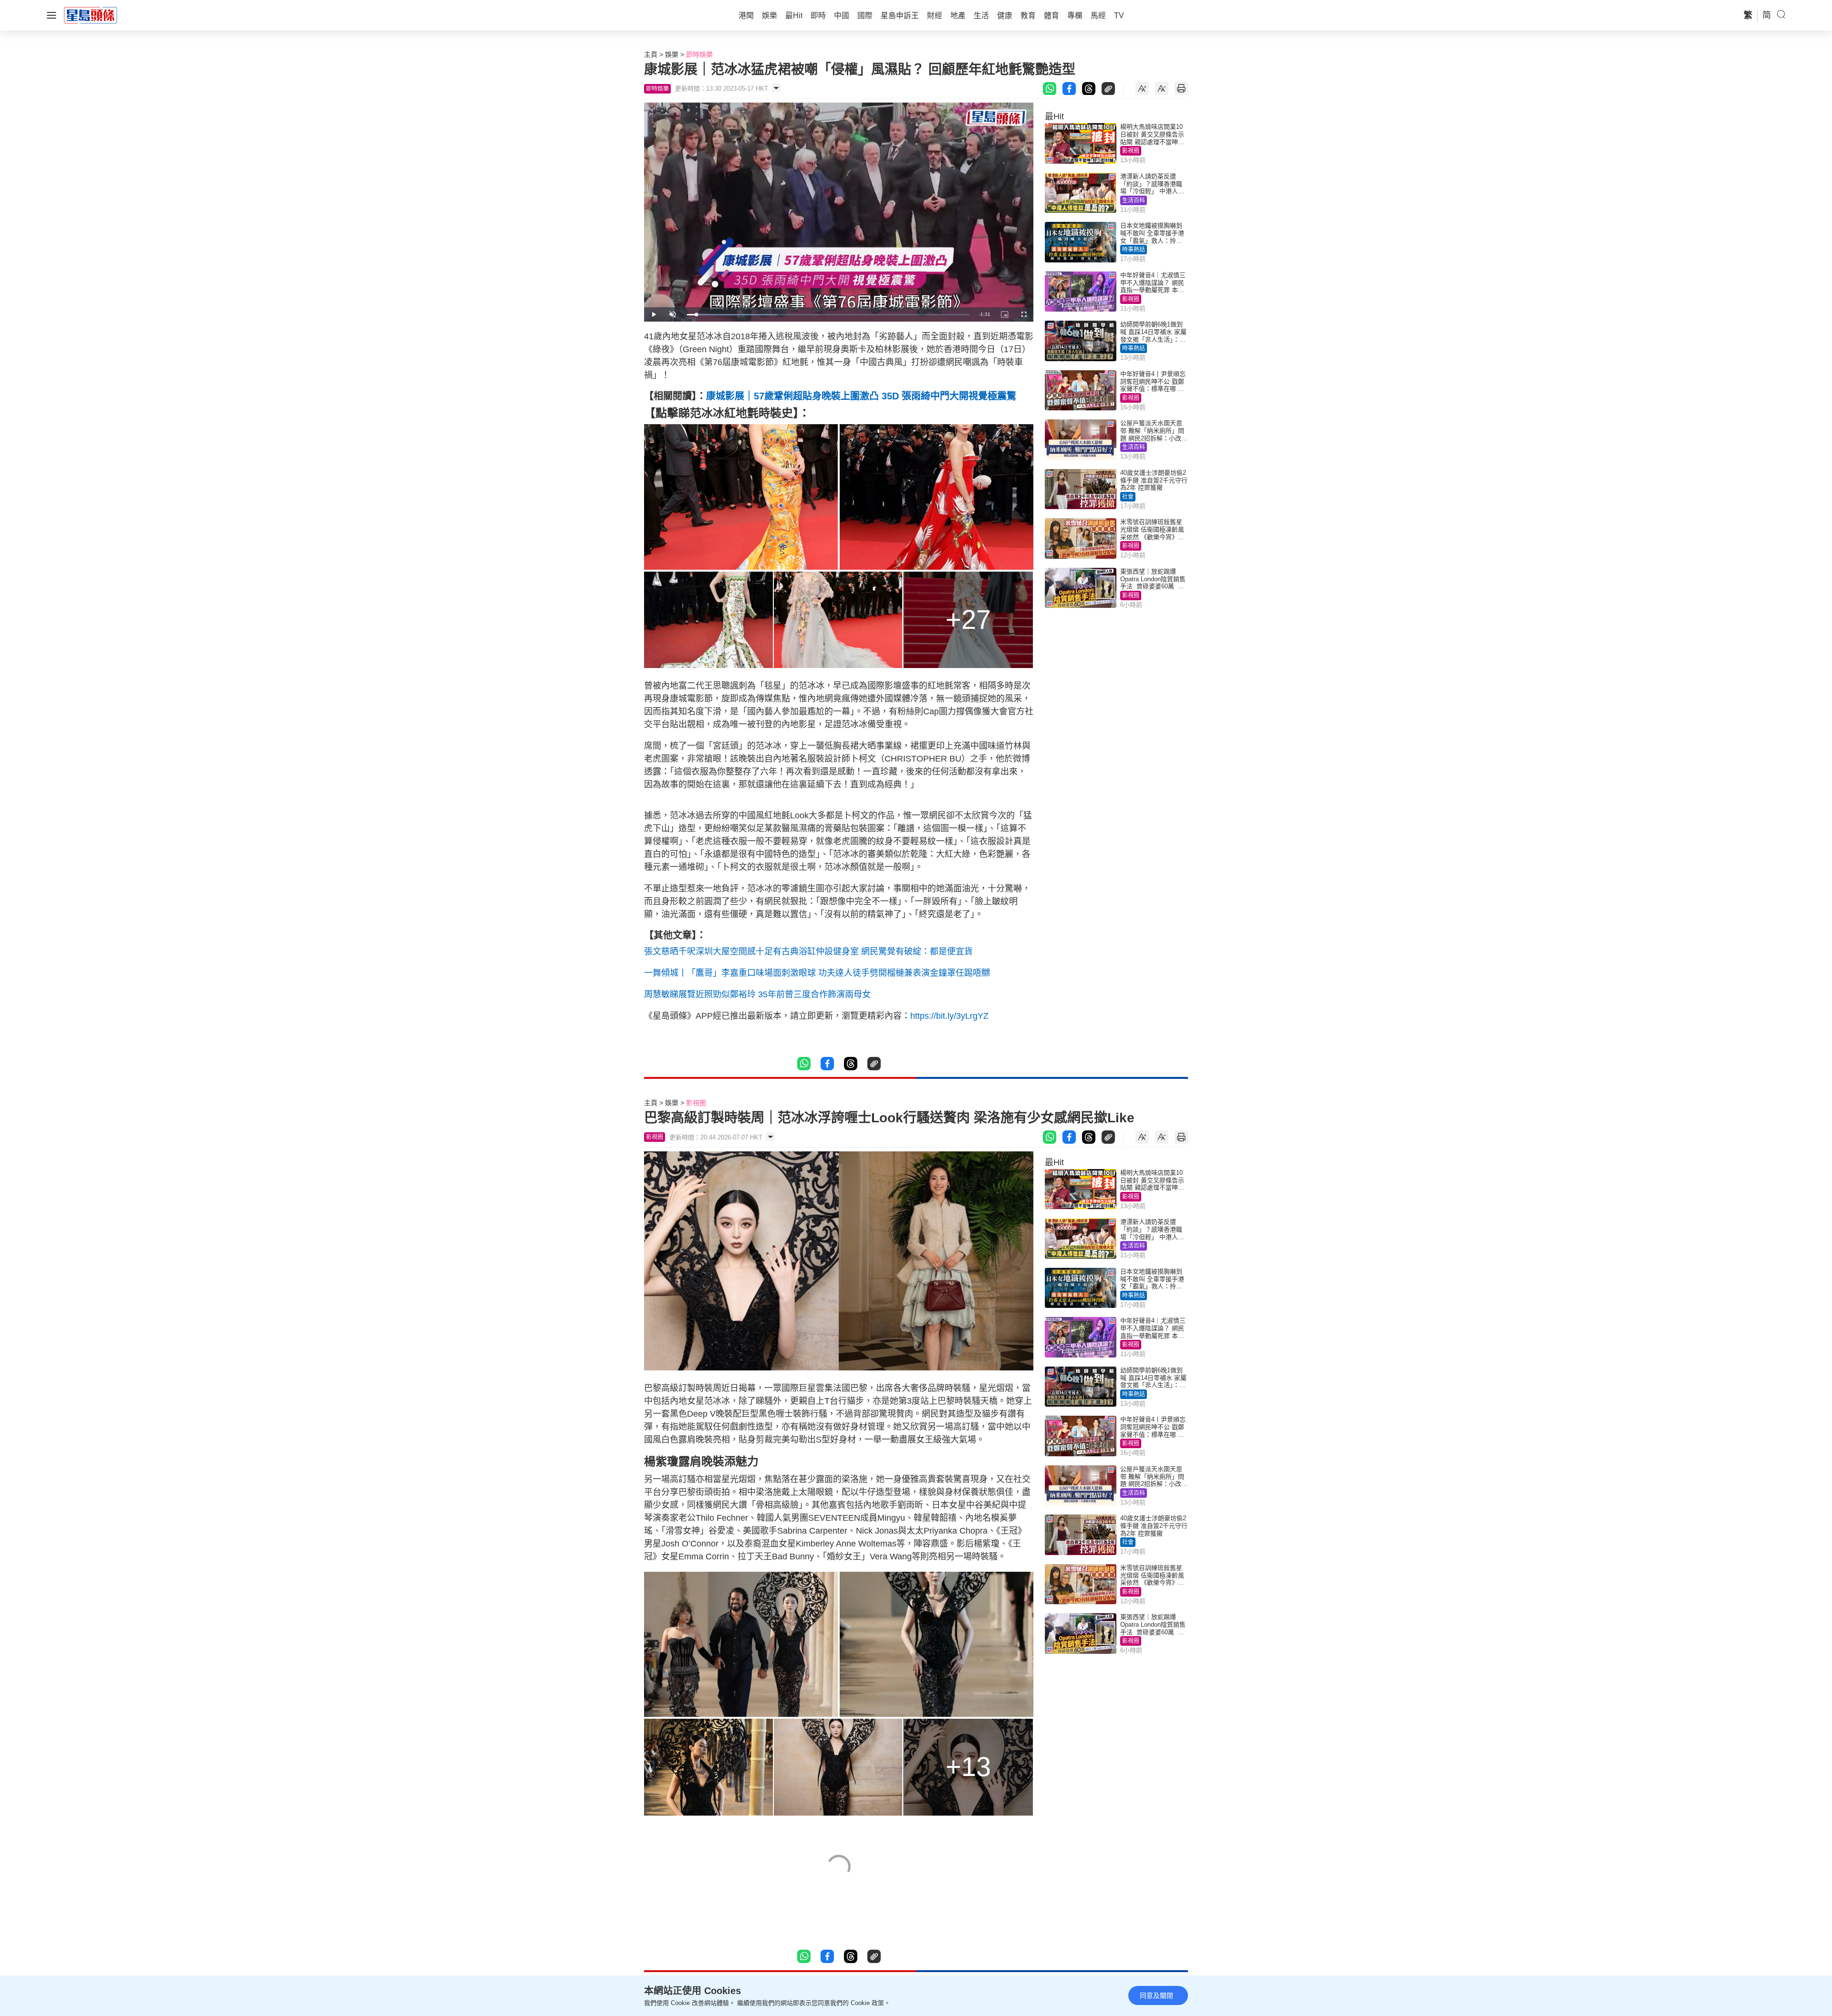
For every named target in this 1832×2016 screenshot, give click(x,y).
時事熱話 (1134, 250)
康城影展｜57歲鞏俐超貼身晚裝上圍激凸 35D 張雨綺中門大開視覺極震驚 (861, 396)
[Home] (91, 15)
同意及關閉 (1156, 1995)
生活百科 (1134, 200)
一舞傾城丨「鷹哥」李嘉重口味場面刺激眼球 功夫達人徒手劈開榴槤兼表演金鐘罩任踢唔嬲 (817, 973)
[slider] (828, 315)
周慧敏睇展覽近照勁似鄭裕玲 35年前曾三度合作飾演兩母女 (757, 994)
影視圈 (1131, 151)
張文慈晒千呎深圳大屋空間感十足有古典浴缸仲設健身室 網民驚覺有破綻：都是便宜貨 (808, 951)
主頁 (651, 54)
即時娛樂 (699, 54)
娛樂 (672, 54)
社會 (1128, 497)
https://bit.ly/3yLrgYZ (949, 1016)
